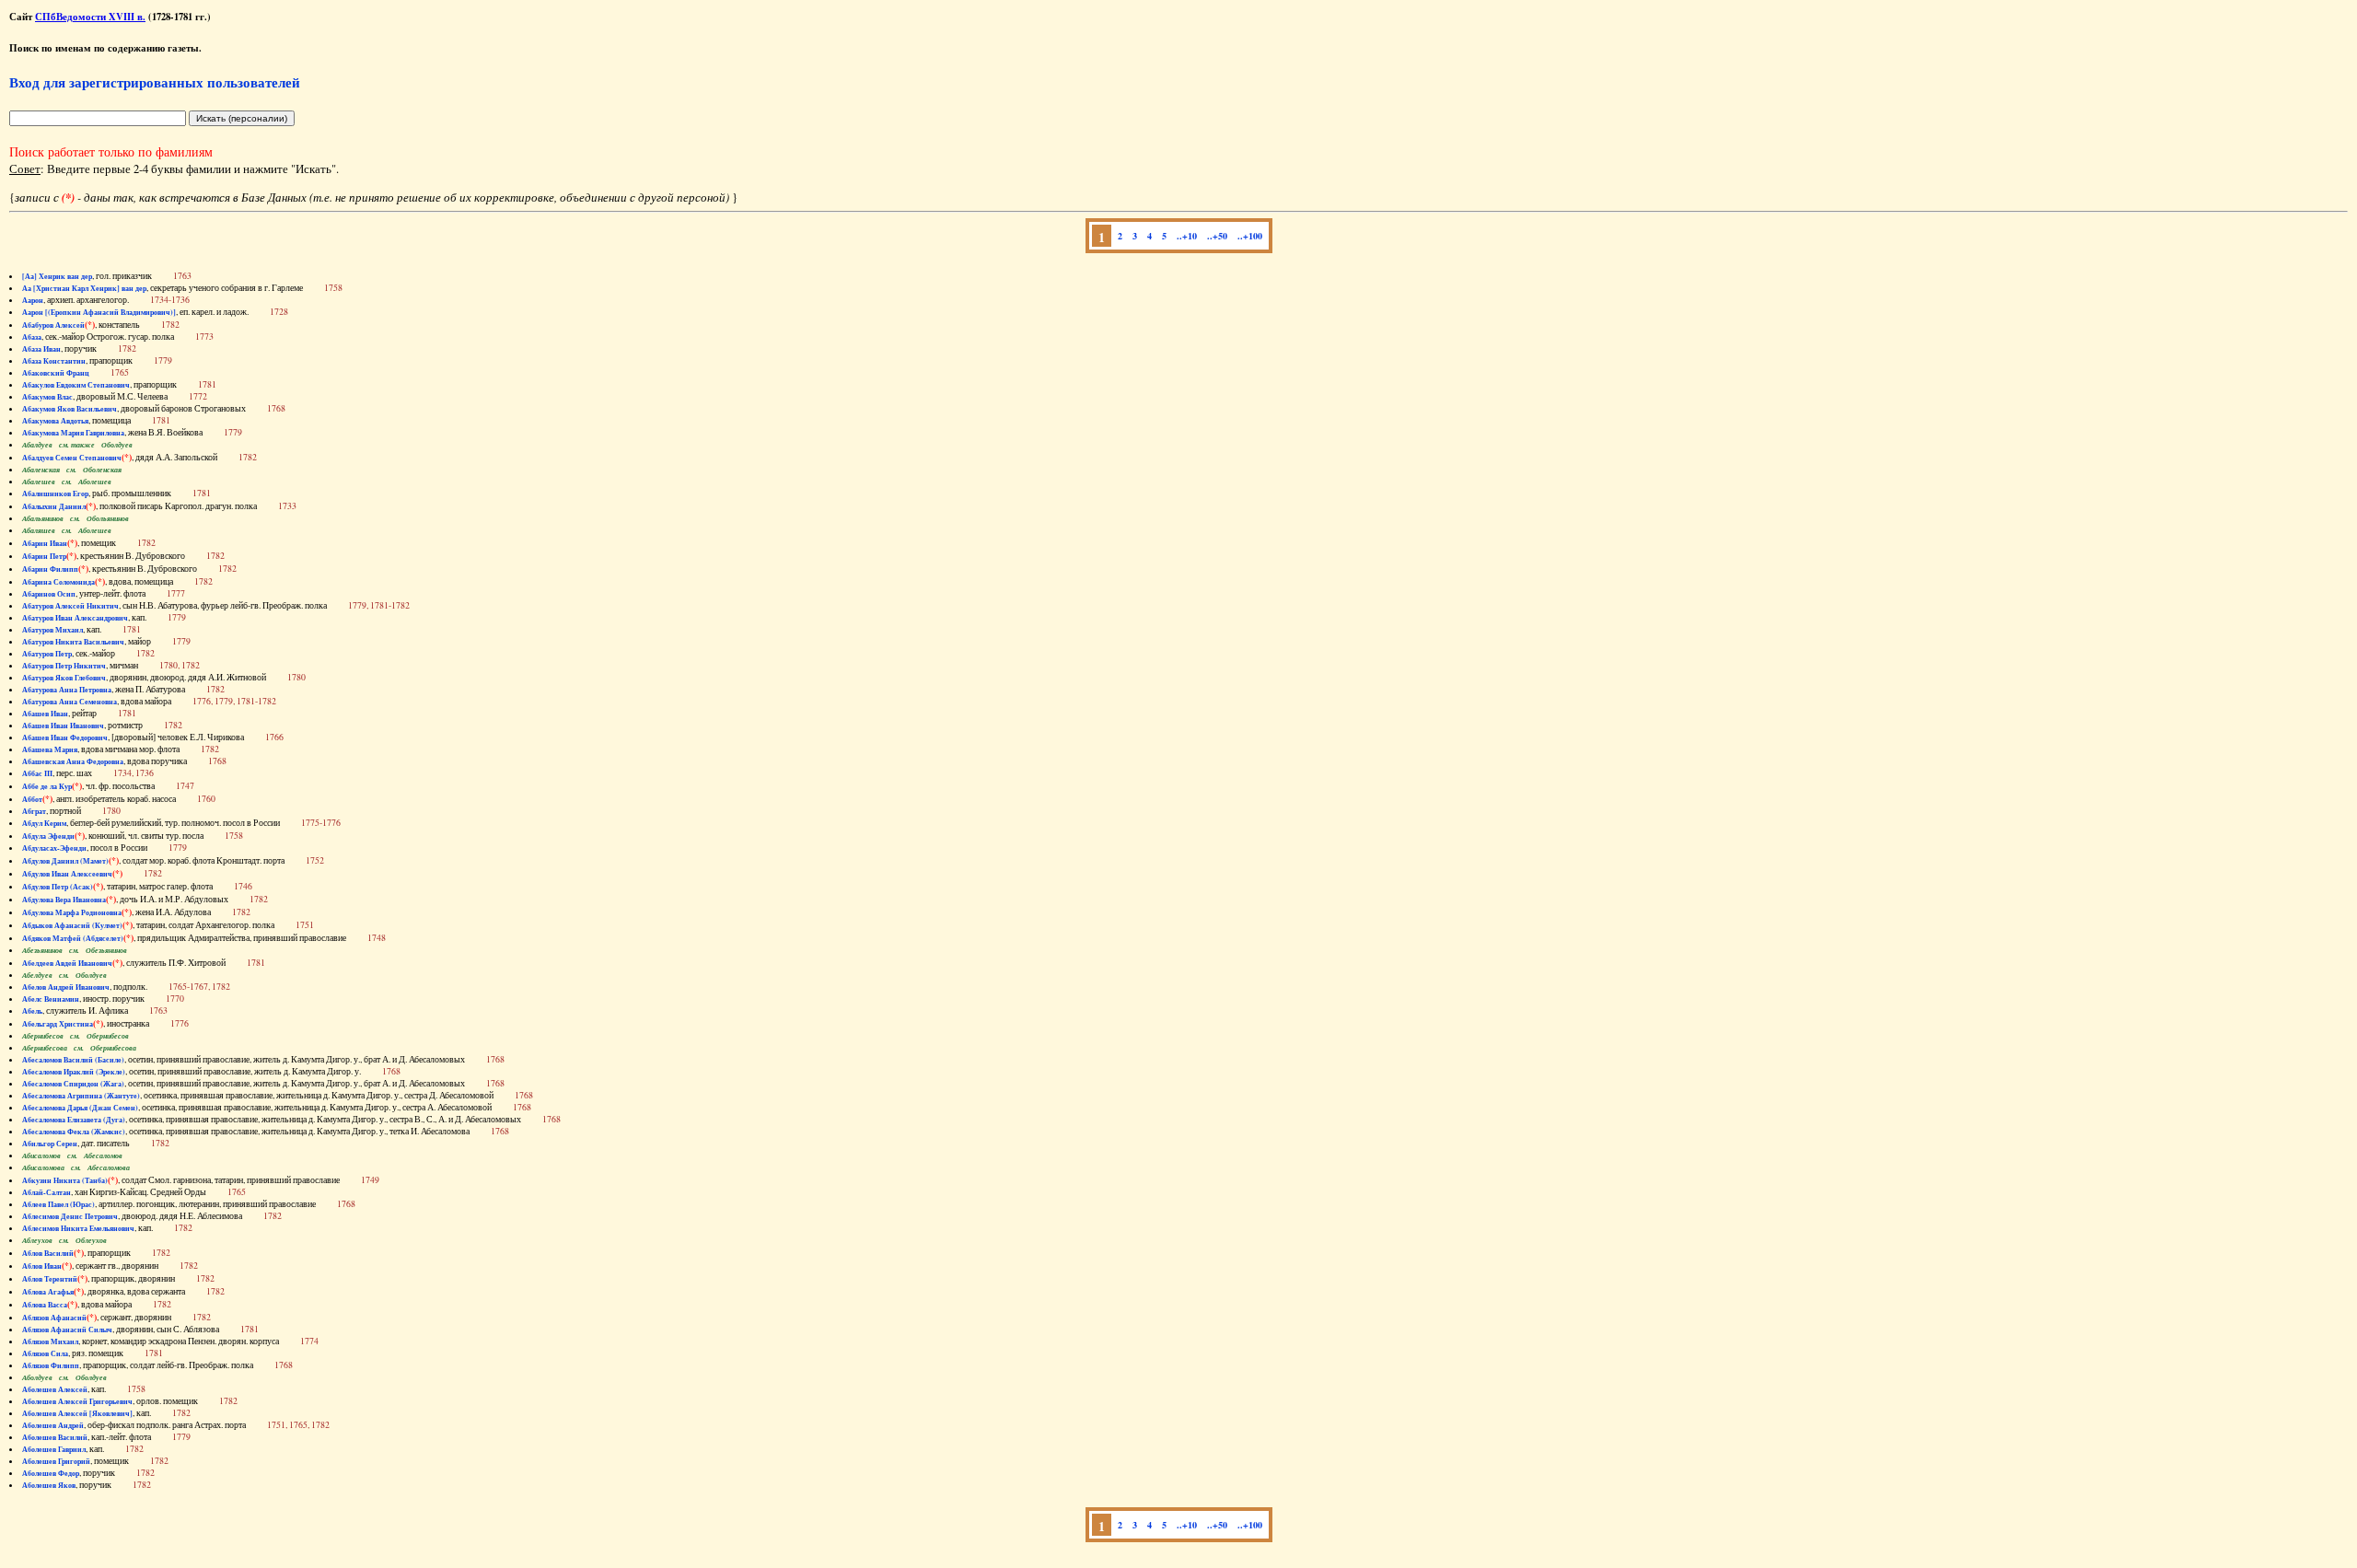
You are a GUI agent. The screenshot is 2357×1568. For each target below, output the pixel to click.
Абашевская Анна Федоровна (73, 761)
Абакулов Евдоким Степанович (76, 385)
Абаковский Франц (56, 373)
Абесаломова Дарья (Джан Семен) (80, 1108)
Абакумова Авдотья (55, 421)
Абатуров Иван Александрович (75, 618)
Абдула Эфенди (48, 836)
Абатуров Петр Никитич (64, 666)
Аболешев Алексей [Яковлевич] (77, 1413)
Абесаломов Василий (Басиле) (73, 1060)
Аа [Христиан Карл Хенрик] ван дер (84, 288)
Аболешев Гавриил (54, 1449)
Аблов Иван (42, 1266)
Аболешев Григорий (56, 1461)
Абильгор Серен (50, 1144)
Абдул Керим (44, 823)
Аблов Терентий (50, 1279)
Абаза (32, 337)
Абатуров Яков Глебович (64, 678)
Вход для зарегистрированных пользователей (155, 82)
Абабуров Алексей (53, 325)
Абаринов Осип (49, 594)
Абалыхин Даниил (54, 506)
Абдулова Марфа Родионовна (72, 912)
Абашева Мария (50, 749)
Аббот (32, 799)
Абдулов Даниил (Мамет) (65, 861)
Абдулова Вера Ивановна (64, 900)
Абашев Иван (45, 714)
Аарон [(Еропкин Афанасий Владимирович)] (99, 312)
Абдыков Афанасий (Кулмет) (72, 925)
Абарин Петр (44, 556)
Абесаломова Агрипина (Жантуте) (81, 1096)
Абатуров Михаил (52, 630)
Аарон (33, 300)
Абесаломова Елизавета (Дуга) (74, 1120)
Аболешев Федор (51, 1473)
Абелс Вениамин (51, 999)
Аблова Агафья (48, 1292)
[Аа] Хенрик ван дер (57, 276)
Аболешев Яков (49, 1485)
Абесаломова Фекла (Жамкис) (74, 1132)
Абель (32, 1011)
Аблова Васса (45, 1305)
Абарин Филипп (50, 569)
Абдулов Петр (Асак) (58, 887)
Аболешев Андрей (53, 1425)
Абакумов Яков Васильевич (70, 409)
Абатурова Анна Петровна (67, 690)
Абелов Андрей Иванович (66, 987)
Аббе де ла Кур (47, 786)
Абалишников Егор (55, 494)
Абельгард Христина (58, 1024)
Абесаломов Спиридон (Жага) (73, 1084)
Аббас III (37, 773)
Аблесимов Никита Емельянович (78, 1228)
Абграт (34, 811)
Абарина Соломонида (58, 582)
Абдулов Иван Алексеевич (67, 874)
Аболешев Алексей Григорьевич (77, 1401)
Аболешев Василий (55, 1437)
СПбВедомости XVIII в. (90, 17)
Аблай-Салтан (46, 1192)
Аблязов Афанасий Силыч (67, 1330)
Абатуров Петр (47, 654)
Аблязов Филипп (51, 1365)
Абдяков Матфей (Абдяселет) (73, 938)
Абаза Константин (54, 361)
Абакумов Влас (47, 397)
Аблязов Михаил (50, 1342)
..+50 (1217, 236)
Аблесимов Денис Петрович (70, 1216)
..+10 (1187, 236)
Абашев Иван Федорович (65, 738)
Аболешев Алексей (55, 1389)
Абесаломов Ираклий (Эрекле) (74, 1072)
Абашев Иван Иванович (63, 726)
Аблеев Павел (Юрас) (58, 1204)
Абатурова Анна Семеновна (70, 702)
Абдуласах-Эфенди (54, 848)
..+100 (1250, 236)
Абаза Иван (41, 349)
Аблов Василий (48, 1253)
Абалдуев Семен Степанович (72, 458)
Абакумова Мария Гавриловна (73, 433)
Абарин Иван (45, 543)
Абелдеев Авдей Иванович (67, 963)
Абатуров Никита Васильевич (73, 642)
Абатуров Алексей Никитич (70, 606)
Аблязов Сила (45, 1353)
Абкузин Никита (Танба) (65, 1180)
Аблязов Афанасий (54, 1318)
